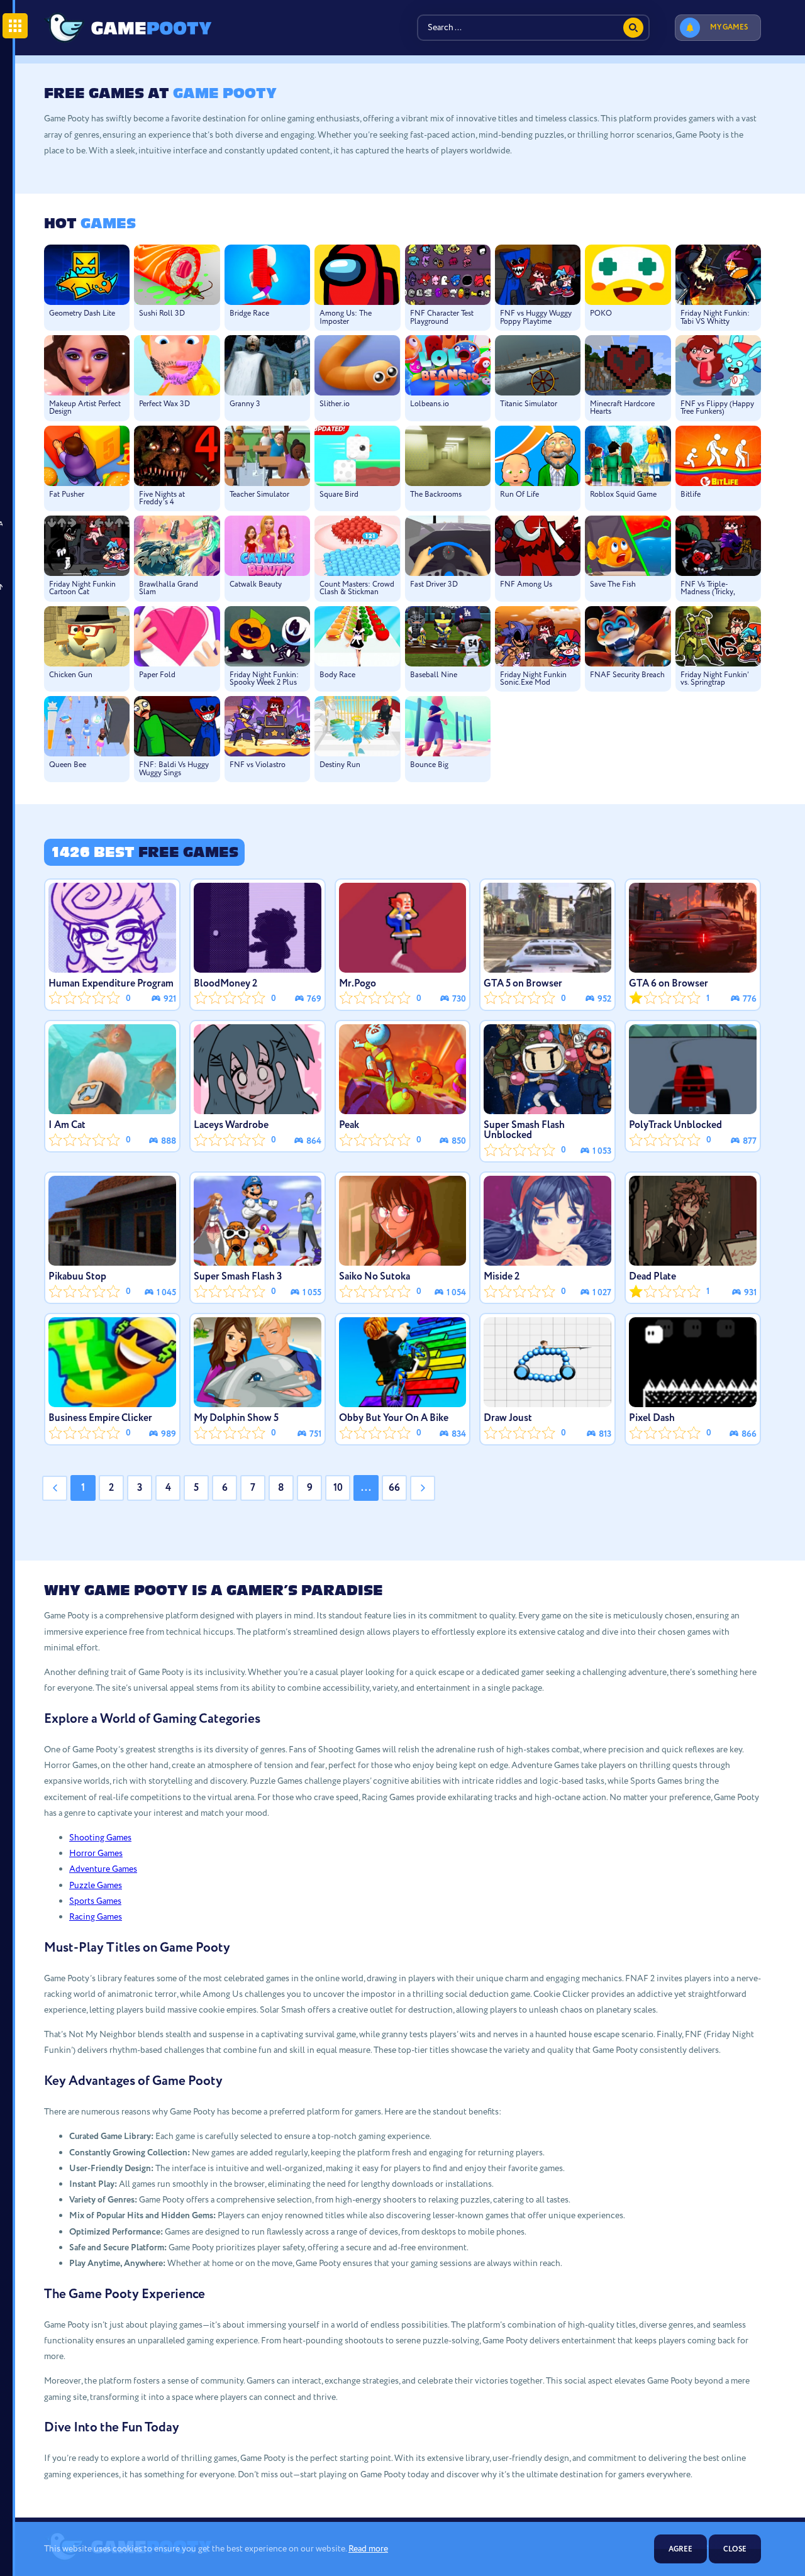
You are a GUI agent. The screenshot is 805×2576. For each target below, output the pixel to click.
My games (729, 27)
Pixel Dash (652, 1418)
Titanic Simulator (529, 404)
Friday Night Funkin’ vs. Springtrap (714, 679)
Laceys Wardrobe (231, 1125)
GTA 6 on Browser (669, 984)
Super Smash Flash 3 (238, 1277)
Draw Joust (508, 1418)
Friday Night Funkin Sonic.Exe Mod (533, 679)
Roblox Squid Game (623, 495)
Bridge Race (249, 314)
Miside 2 (502, 1277)
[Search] (633, 28)
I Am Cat (67, 1125)
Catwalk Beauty (256, 585)
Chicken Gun (71, 675)
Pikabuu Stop (77, 1277)
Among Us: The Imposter (346, 318)
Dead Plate (652, 1277)
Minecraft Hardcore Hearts (622, 408)
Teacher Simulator (259, 495)
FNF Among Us (526, 585)
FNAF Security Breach (627, 675)
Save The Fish (613, 585)
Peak (349, 1125)
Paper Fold (157, 675)
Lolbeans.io (430, 404)
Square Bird (339, 495)
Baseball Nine (434, 675)
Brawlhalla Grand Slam (169, 589)
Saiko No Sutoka (375, 1277)
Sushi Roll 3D (162, 314)
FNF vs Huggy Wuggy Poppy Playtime (536, 318)
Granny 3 (245, 404)
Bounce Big (429, 765)
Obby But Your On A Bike (394, 1418)
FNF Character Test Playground (442, 318)
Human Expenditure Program (111, 984)
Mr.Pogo (358, 984)
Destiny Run (340, 765)
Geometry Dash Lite (82, 314)
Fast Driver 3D (434, 585)
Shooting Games (100, 1838)
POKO (601, 314)
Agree (680, 2549)
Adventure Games (103, 1869)
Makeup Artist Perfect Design (85, 408)
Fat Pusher (67, 495)
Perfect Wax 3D (164, 404)
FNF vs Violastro (258, 765)
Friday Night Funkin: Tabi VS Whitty (715, 318)
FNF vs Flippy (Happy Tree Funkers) (717, 408)
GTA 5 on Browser (523, 984)
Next (423, 1488)
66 (394, 1488)
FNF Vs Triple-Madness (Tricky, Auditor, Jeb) (708, 589)
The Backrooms (436, 495)
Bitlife (691, 495)
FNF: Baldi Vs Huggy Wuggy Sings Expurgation (174, 769)
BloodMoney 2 (225, 984)
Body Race (337, 675)
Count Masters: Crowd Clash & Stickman (357, 589)
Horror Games (96, 1854)
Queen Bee (68, 765)
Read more (368, 2549)
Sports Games (95, 1901)
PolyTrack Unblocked (675, 1125)
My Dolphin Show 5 (236, 1418)
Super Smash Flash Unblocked (524, 1130)
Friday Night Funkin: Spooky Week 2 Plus (264, 679)
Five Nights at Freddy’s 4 (162, 499)
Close (735, 2549)
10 (338, 1488)
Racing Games (96, 1917)
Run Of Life (519, 495)
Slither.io (335, 404)
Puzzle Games (96, 1886)
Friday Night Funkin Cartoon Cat (82, 589)
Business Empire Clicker (100, 1418)
